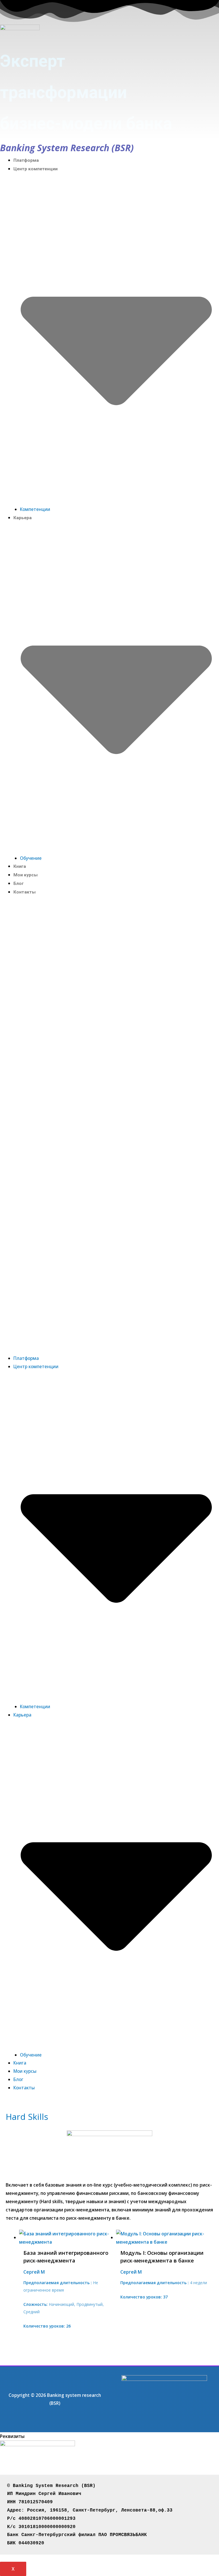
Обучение (31, 858)
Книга (20, 866)
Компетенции (35, 509)
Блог (19, 883)
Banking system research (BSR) (67, 148)
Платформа (26, 160)
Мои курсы (26, 875)
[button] (109, 1129)
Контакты (25, 892)
